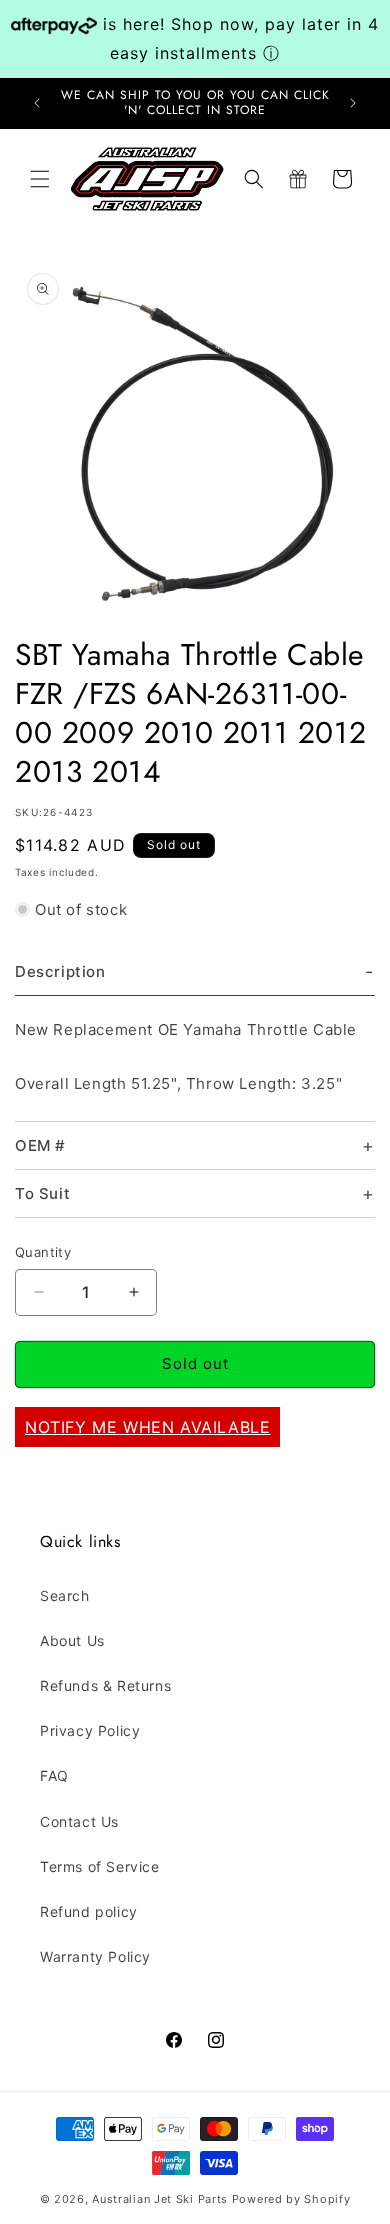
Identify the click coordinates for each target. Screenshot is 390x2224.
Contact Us (79, 1821)
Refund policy (89, 1911)
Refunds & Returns (105, 1685)
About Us (72, 1640)
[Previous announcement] (37, 103)
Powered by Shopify (291, 2199)
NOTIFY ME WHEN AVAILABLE (147, 1427)
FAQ (54, 1775)
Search (65, 1595)
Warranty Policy (95, 1956)
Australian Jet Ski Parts (160, 2199)
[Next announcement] (353, 103)
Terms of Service (100, 1866)
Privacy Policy (90, 1730)
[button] (40, 179)
